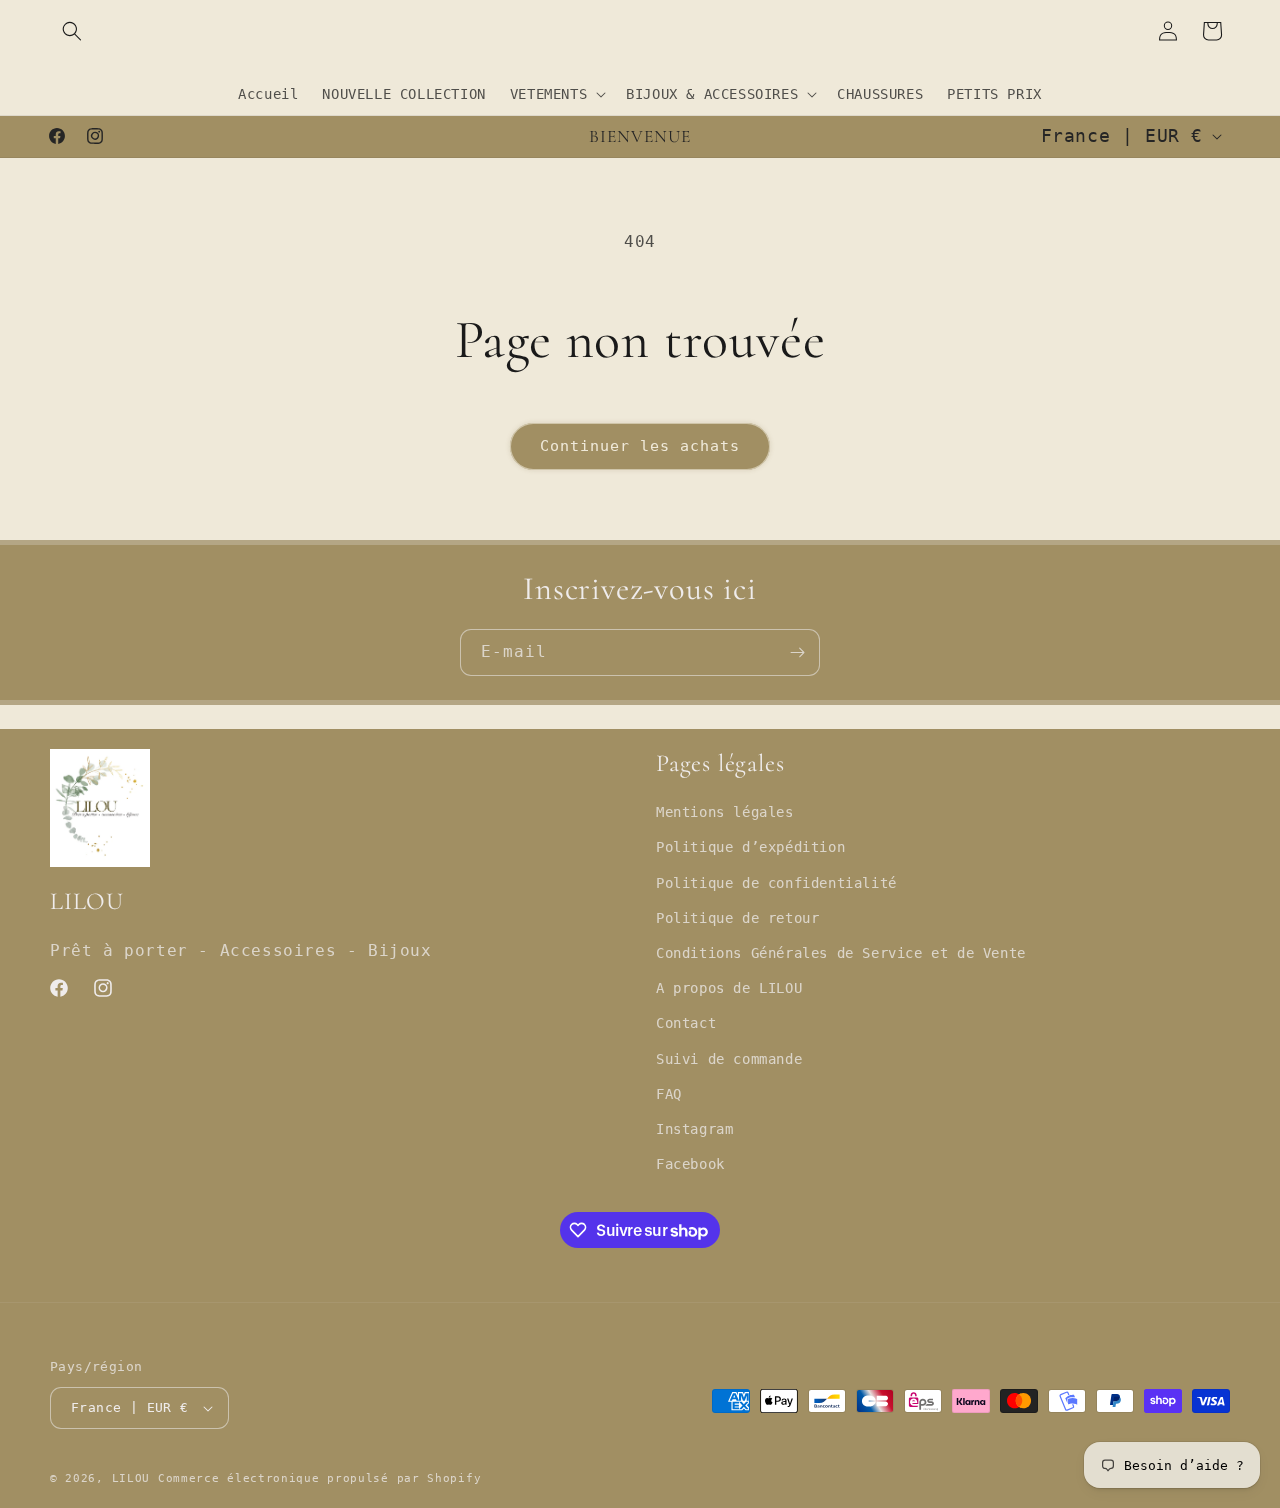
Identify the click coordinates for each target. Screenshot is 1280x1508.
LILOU (131, 1478)
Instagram (694, 1129)
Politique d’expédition (750, 847)
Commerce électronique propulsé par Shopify (319, 1478)
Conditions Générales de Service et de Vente (841, 953)
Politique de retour (737, 918)
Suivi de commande (729, 1059)
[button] (72, 31)
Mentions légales (725, 812)
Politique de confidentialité (776, 883)
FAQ (669, 1094)
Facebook (690, 1164)
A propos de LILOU (729, 988)
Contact (686, 1023)
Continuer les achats (640, 446)
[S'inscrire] (797, 652)
